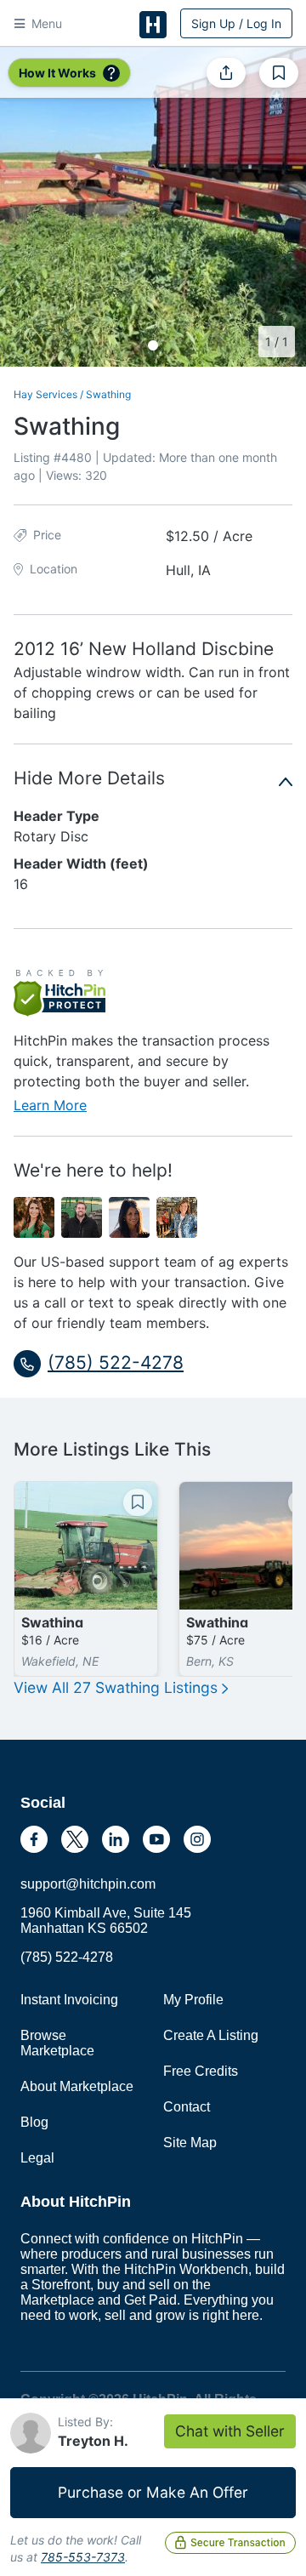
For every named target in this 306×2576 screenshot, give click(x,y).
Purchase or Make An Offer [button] (153, 2492)
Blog (34, 2122)
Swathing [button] (108, 394)
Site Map (190, 2143)
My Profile (193, 2000)
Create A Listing (211, 2035)
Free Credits (201, 2071)
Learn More (50, 1105)
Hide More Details (89, 778)
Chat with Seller (230, 2431)
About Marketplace (77, 2086)
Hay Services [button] (45, 394)
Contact (187, 2107)
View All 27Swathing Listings (118, 1687)
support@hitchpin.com (88, 1884)
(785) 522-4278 (67, 1957)
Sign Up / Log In (236, 23)
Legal (37, 2158)
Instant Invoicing (69, 2000)
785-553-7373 (83, 2557)
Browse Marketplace (57, 2043)
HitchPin (153, 25)
